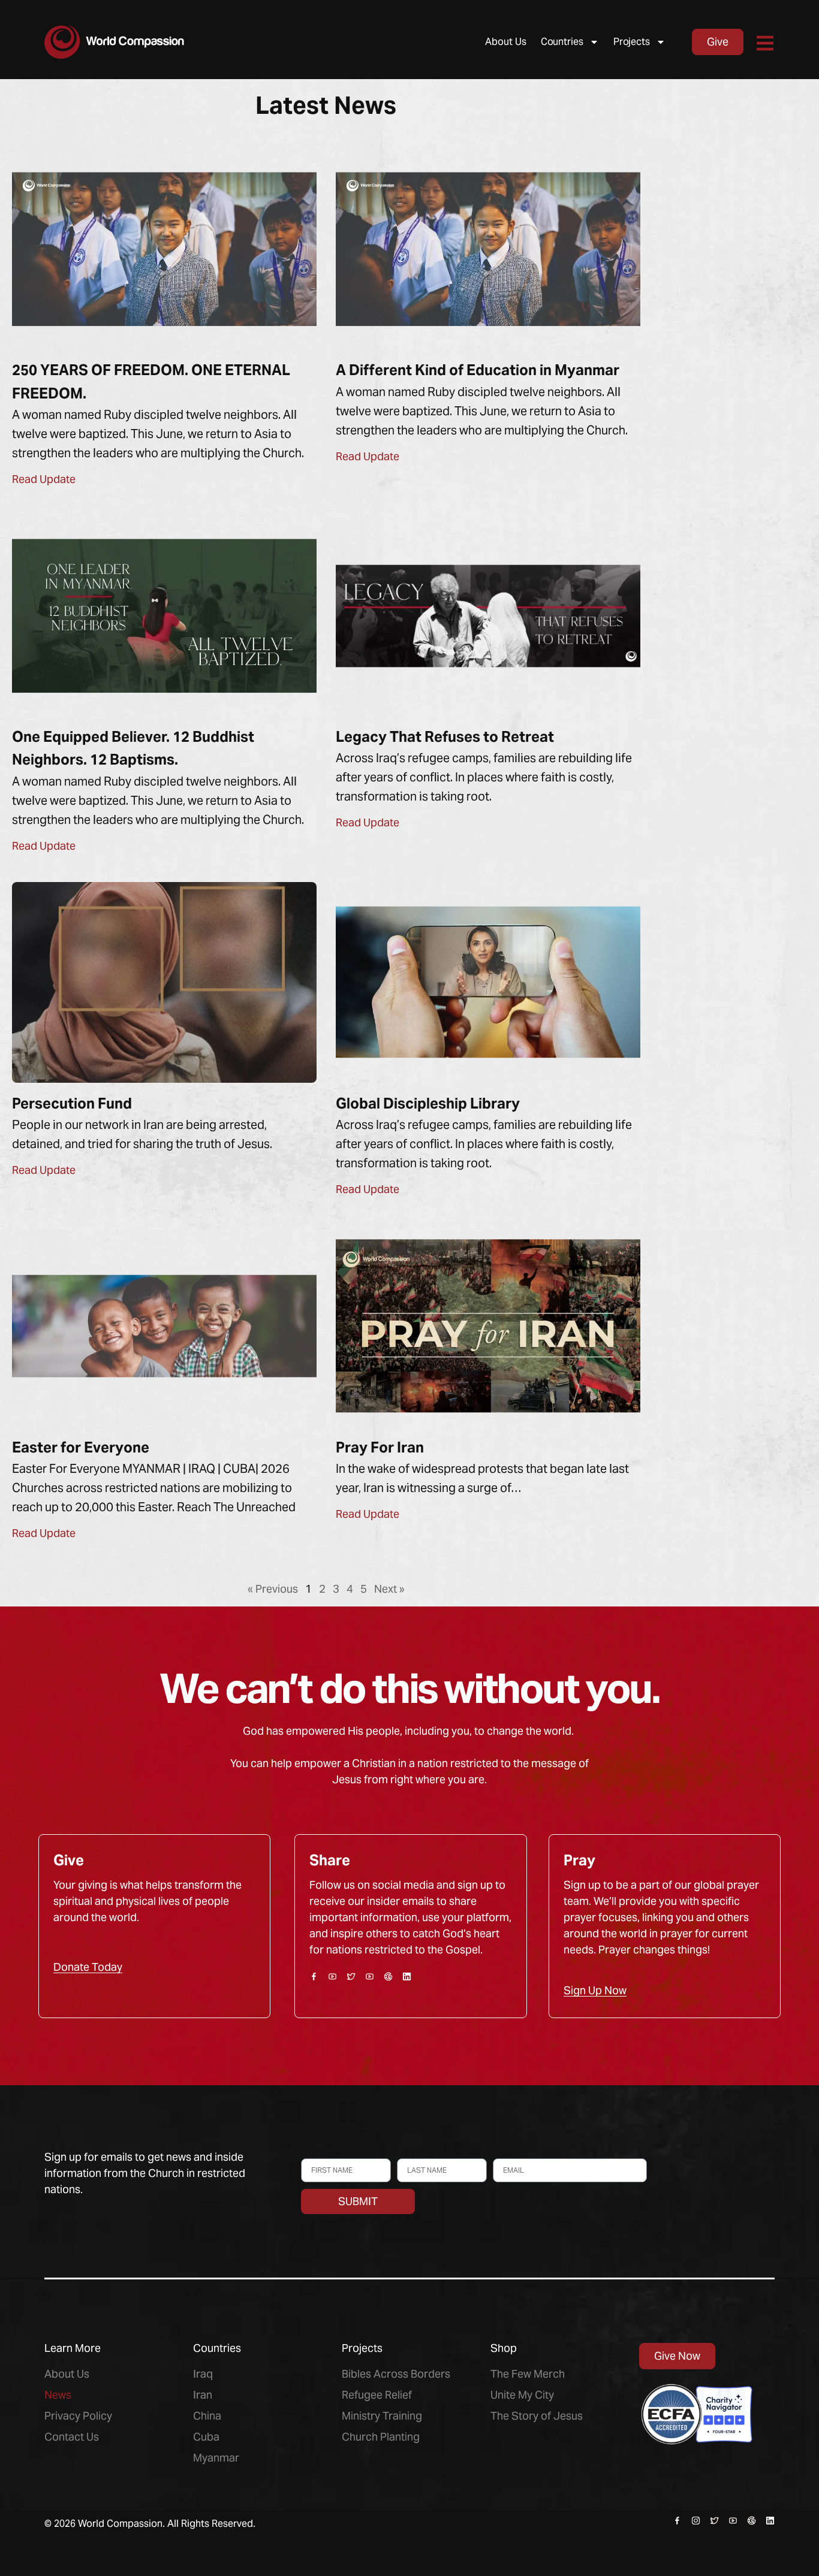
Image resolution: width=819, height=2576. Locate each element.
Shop (504, 2348)
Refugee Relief (377, 2395)
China (207, 2416)
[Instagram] (696, 2521)
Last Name (417, 2153)
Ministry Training (382, 2416)
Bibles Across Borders (396, 2374)
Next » (389, 1589)
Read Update (44, 479)
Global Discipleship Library (428, 1103)
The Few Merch (528, 2374)
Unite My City (522, 2395)
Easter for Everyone (81, 1447)
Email (503, 2153)
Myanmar (216, 2458)
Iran (203, 2395)
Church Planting (381, 2437)
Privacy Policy (78, 2416)
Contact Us (72, 2437)
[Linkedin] (407, 1976)
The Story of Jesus (537, 2416)
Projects (632, 42)
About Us (505, 42)
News (58, 2395)
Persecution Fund (72, 1103)
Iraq (203, 2374)
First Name (322, 2153)
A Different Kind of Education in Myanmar (478, 370)
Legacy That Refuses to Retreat (445, 737)
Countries (562, 42)
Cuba (206, 2437)
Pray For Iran (380, 1447)
